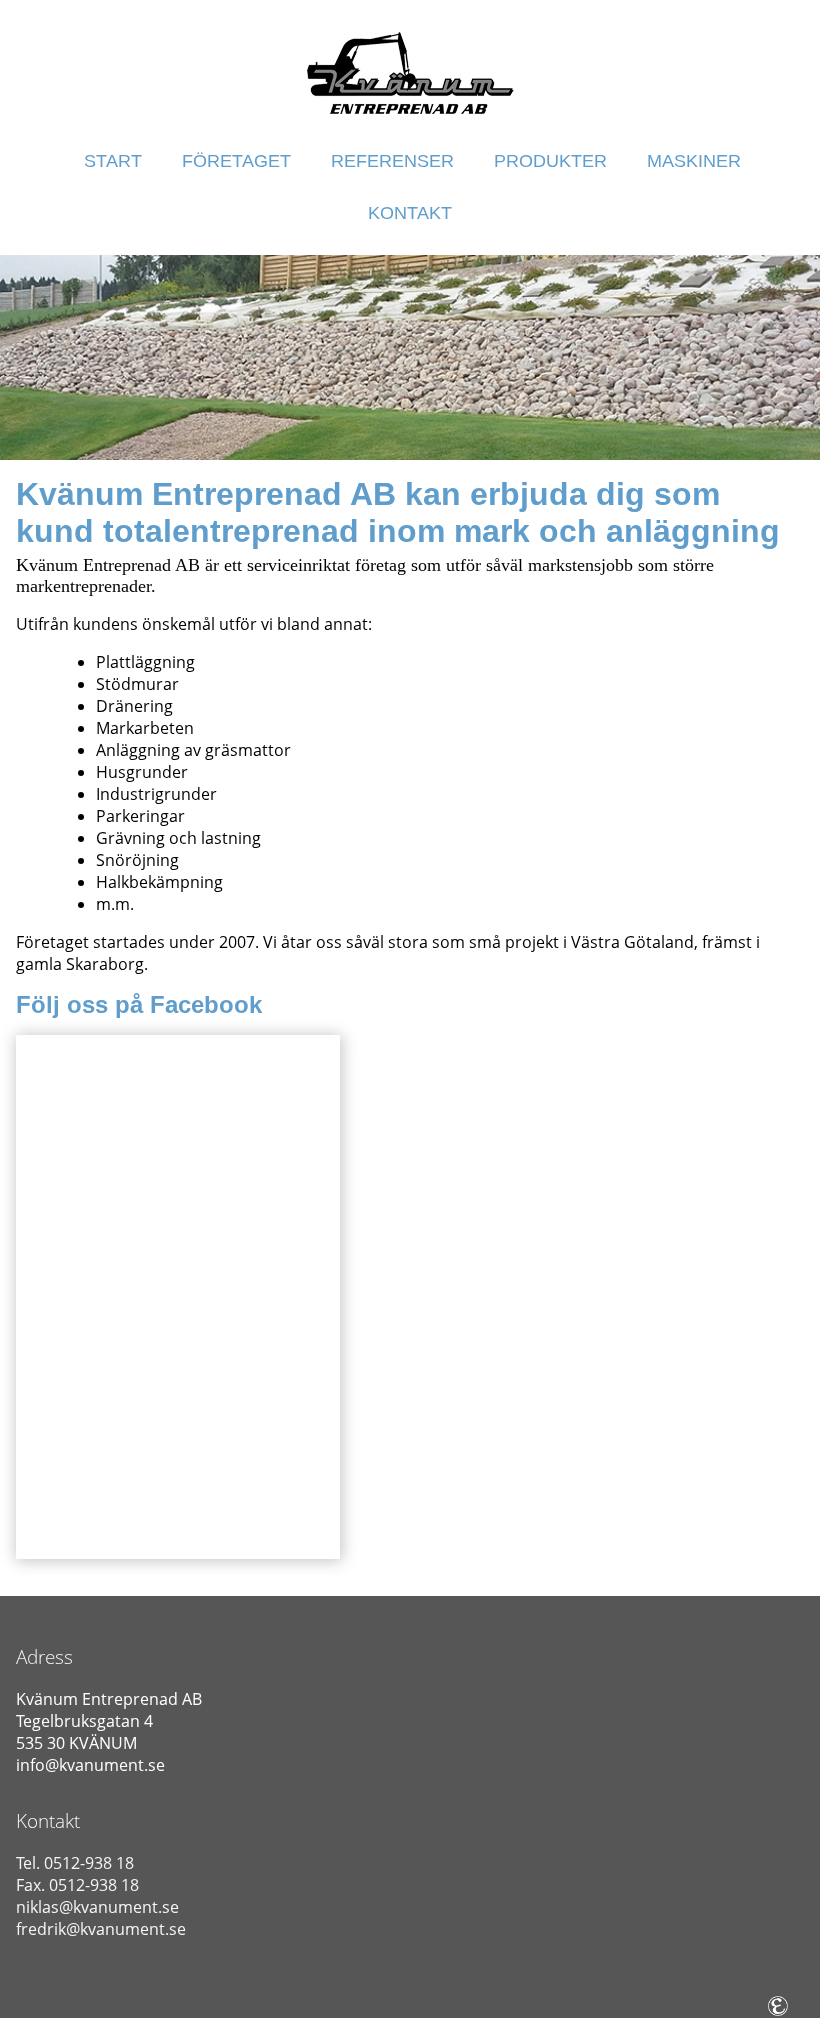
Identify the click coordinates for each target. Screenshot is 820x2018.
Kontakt (410, 213)
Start (113, 161)
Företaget (236, 161)
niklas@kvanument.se (97, 1907)
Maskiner (694, 161)
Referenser (392, 161)
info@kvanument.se (90, 1765)
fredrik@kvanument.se (101, 1929)
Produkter (550, 161)
